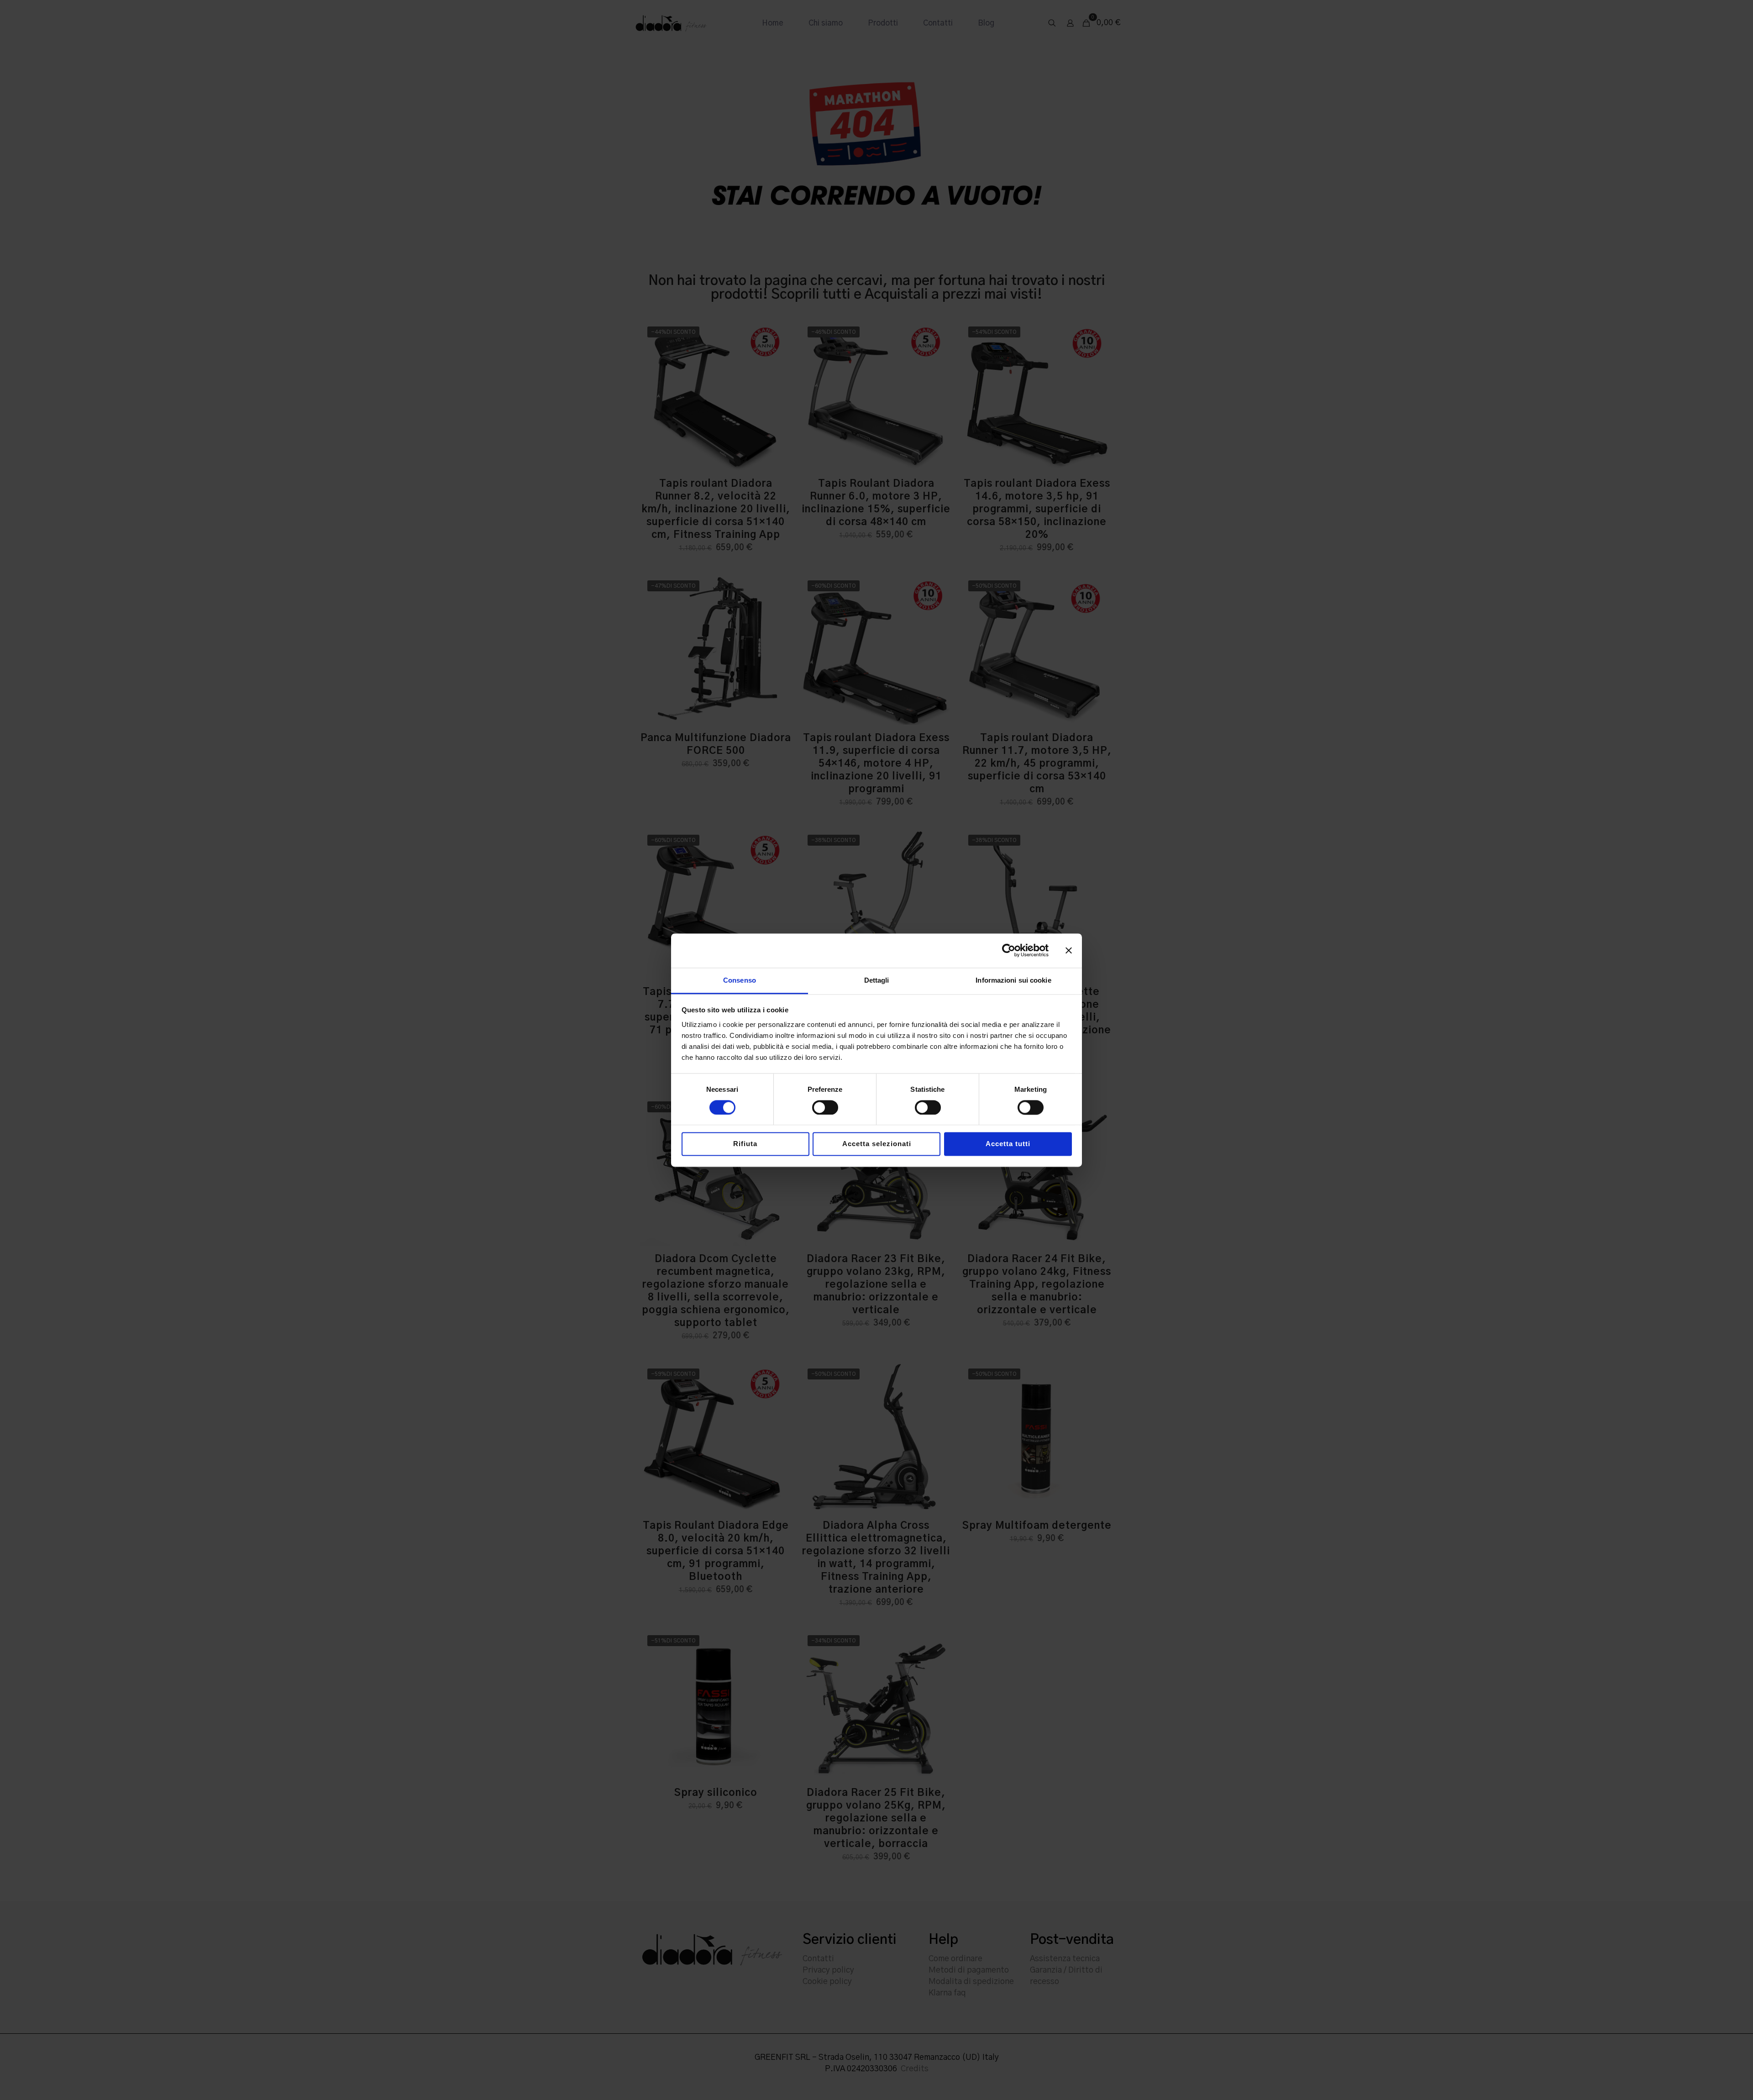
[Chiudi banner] (1069, 950)
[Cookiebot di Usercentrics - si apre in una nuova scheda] (1009, 950)
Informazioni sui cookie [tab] (1013, 980)
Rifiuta (745, 1144)
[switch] (825, 1107)
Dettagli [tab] (877, 980)
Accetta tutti (1008, 1144)
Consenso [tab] (740, 980)
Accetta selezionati (877, 1144)
